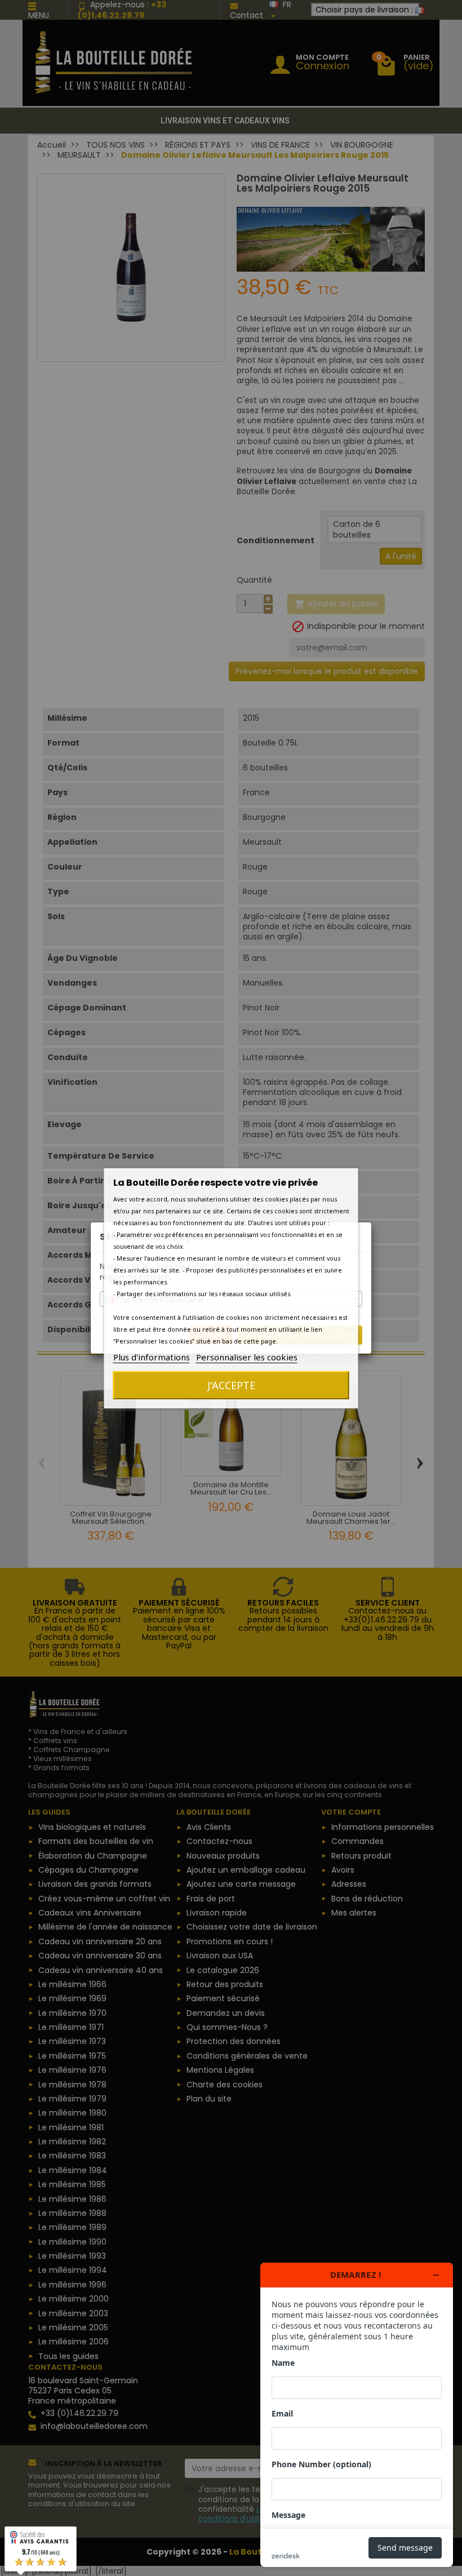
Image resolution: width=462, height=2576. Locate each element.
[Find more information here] (357, 2415)
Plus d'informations (152, 1357)
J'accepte (231, 1385)
